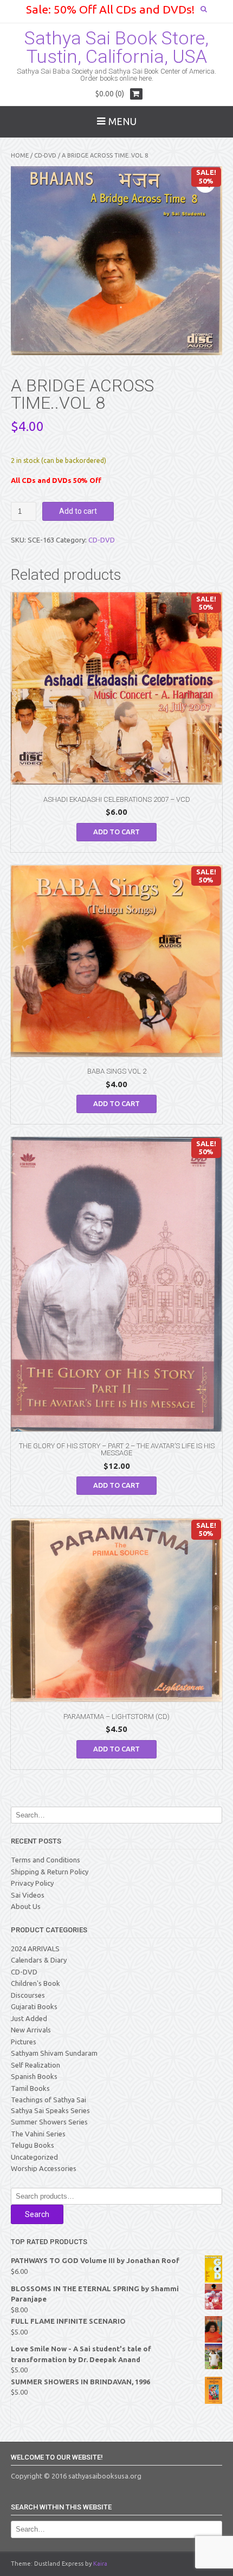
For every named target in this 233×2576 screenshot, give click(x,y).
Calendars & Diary (39, 1960)
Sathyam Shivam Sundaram (54, 2053)
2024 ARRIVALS (35, 1949)
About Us (26, 1906)
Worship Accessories (44, 2168)
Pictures (24, 2042)
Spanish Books (34, 2076)
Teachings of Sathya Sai (48, 2100)
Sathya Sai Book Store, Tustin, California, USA (116, 47)
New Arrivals (31, 2030)
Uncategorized (34, 2157)
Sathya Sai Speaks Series (50, 2110)
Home (20, 155)
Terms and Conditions (46, 1860)
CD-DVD (45, 155)
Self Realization (35, 2065)
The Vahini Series (38, 2134)
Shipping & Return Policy (50, 1872)
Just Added (29, 2018)
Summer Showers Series (49, 2122)
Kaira (100, 2564)
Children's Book (35, 1983)
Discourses (28, 1995)
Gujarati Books (34, 2006)
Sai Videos (28, 1895)
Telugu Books (33, 2145)
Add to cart (78, 511)
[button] (205, 183)
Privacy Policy (32, 1883)
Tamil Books (30, 2088)
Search (37, 2214)
